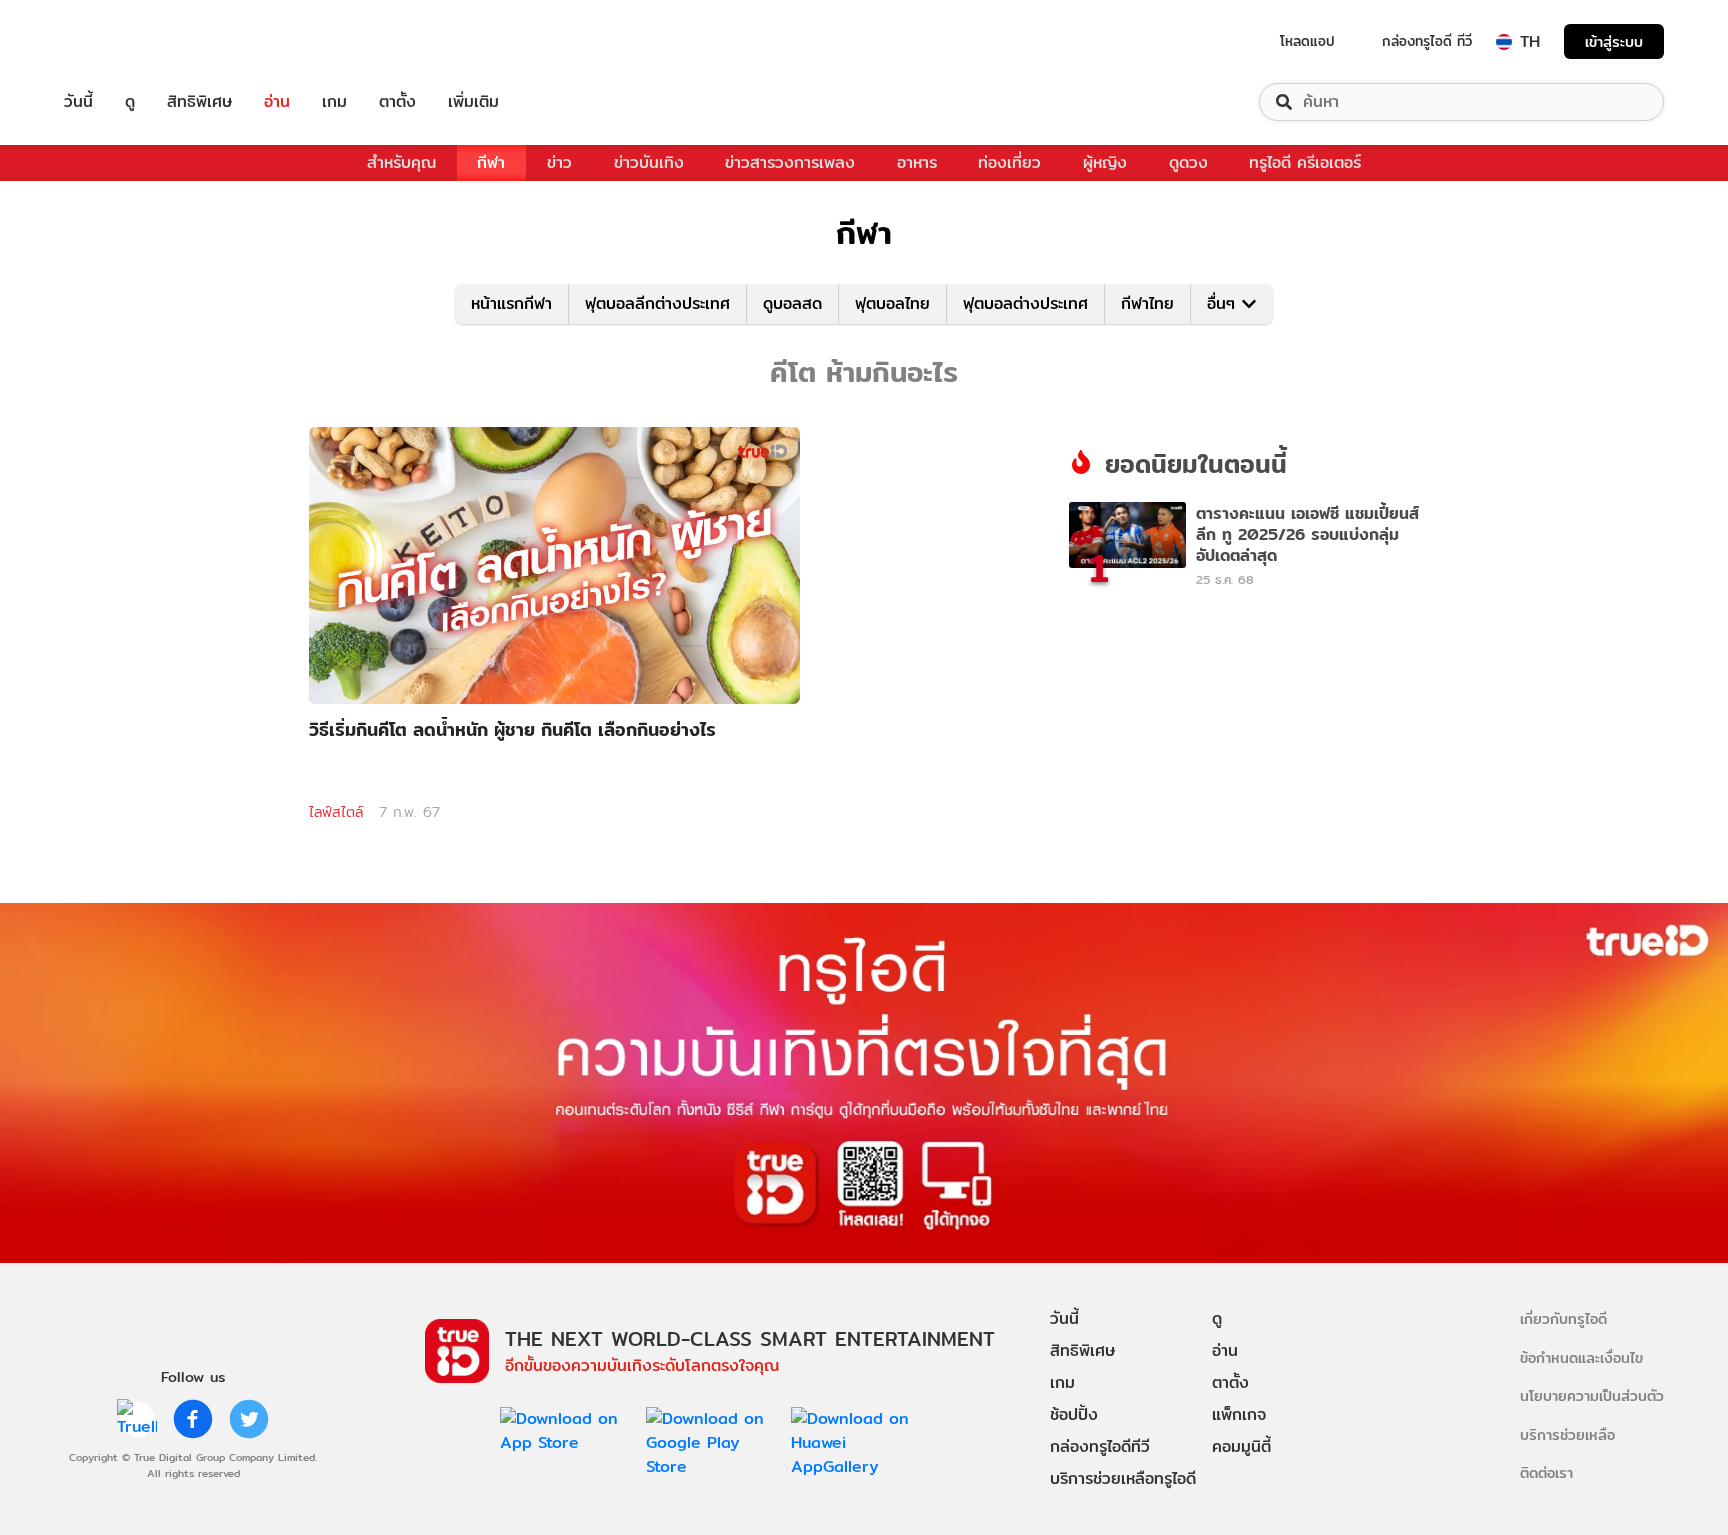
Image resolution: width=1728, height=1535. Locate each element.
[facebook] (193, 1419)
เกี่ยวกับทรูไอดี (1563, 1318)
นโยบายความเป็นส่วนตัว (1592, 1395)
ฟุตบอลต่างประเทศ (1025, 303)
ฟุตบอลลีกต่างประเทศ (657, 303)
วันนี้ (78, 102)
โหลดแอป (1307, 41)
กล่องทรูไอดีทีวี (1100, 1446)
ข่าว (559, 162)
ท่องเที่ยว (1009, 162)
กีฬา (491, 162)
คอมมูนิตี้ (1241, 1446)
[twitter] (249, 1419)
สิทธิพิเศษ (199, 102)
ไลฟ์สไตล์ (336, 812)
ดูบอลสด (792, 303)
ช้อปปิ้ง (1074, 1414)
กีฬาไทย (1147, 303)
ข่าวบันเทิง (649, 162)
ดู (130, 102)
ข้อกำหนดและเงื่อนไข (1581, 1357)
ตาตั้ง (397, 102)
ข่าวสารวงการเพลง (790, 162)
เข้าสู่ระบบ (1614, 41)
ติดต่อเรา (1546, 1472)
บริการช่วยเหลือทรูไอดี (1123, 1478)
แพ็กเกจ (1239, 1414)
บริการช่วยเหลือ (1567, 1434)
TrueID (124, 41)
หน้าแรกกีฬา (511, 303)
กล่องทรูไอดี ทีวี (1427, 41)
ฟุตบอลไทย (892, 303)
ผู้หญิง (1105, 162)
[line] (137, 1419)
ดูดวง (1188, 162)
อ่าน (277, 102)
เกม (334, 102)
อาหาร (917, 162)
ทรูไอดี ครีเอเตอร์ (1305, 162)
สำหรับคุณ (401, 162)
